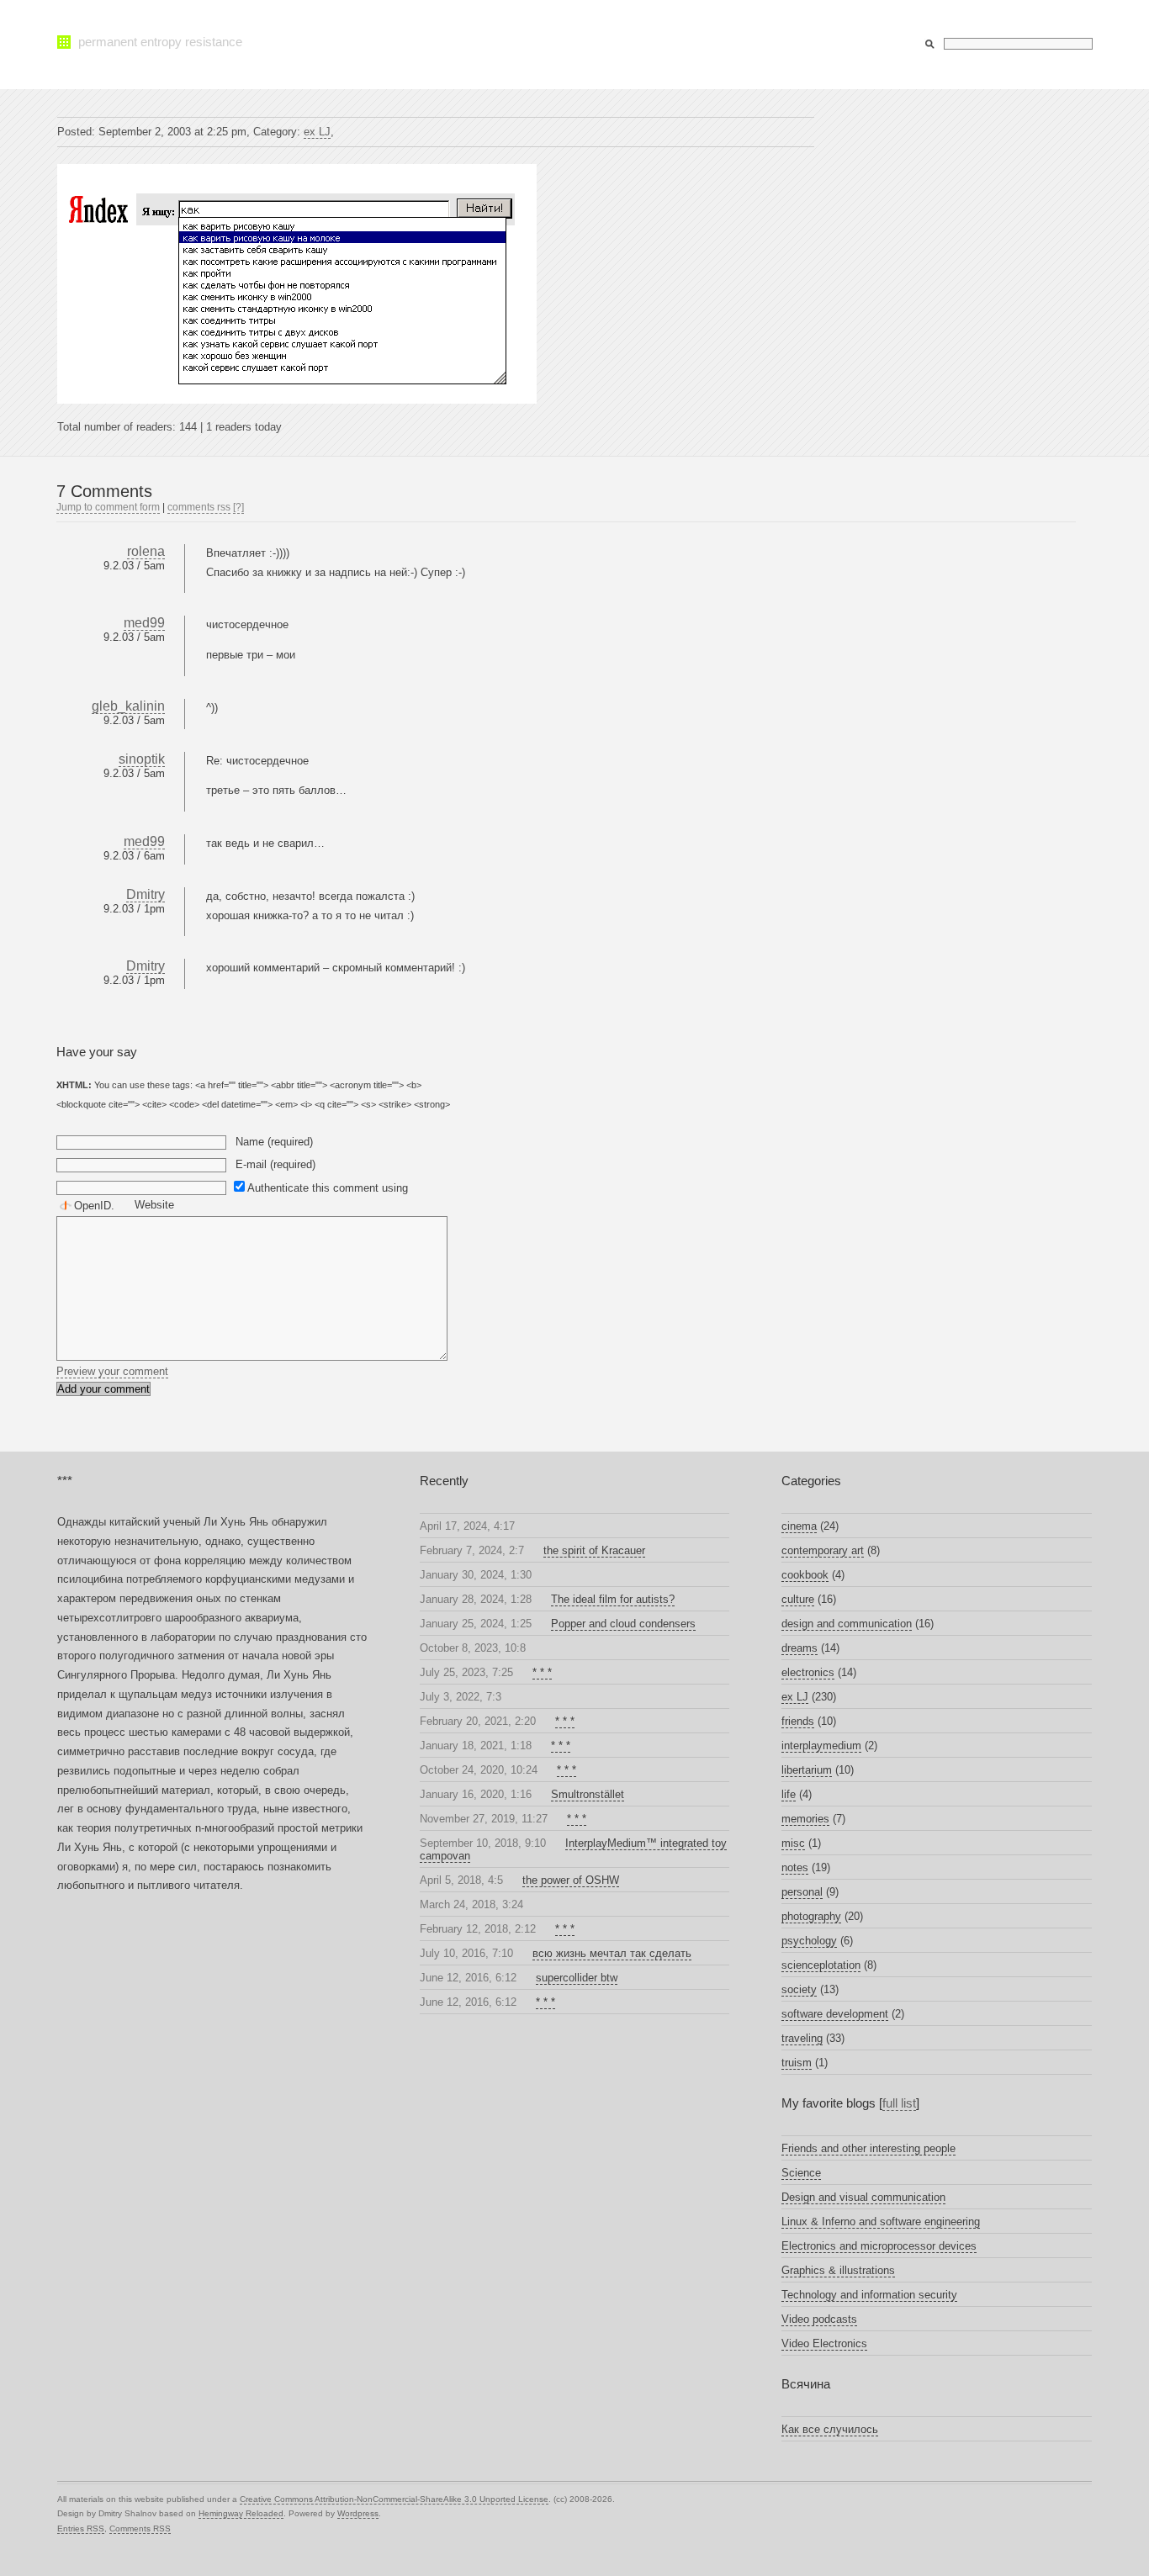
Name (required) (274, 1142)
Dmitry (146, 894)
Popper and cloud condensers (623, 1624)
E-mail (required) (275, 1164)
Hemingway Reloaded (241, 2513)
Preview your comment (112, 1371)
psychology (809, 1941)
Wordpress (358, 2513)
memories (805, 1819)
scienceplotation (821, 1965)
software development (835, 2014)
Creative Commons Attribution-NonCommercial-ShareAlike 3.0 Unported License (394, 2499)
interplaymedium (821, 1746)
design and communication (847, 1624)
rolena (146, 551)
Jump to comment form (108, 507)
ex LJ (317, 132)
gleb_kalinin (128, 706)
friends (798, 1721)
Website (154, 1205)
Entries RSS (81, 2528)
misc (793, 1843)
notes (795, 1867)
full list (899, 2103)
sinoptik (142, 759)
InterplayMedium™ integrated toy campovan (574, 1849)
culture (798, 1599)
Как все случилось (830, 2429)
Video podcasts (819, 2319)
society (799, 1989)
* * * (542, 1672)
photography (811, 1916)
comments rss (199, 507)
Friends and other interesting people (868, 2148)
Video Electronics (824, 2343)
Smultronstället (588, 1794)
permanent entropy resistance (160, 42)
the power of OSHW (571, 1880)
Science (801, 2173)
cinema (799, 1526)
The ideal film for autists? (613, 1599)
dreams (800, 1648)
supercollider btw (577, 1978)
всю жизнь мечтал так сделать (612, 1953)
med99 (144, 623)
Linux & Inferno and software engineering (881, 2222)
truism (797, 2063)
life (789, 1794)
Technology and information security (869, 2295)
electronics (808, 1672)
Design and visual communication (863, 2197)
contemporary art (823, 1550)
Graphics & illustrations (838, 2270)
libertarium (807, 1770)
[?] (238, 507)
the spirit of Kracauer (594, 1550)
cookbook (805, 1575)
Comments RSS (140, 2528)
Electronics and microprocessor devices (879, 2246)
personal (802, 1892)
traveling (802, 2038)
